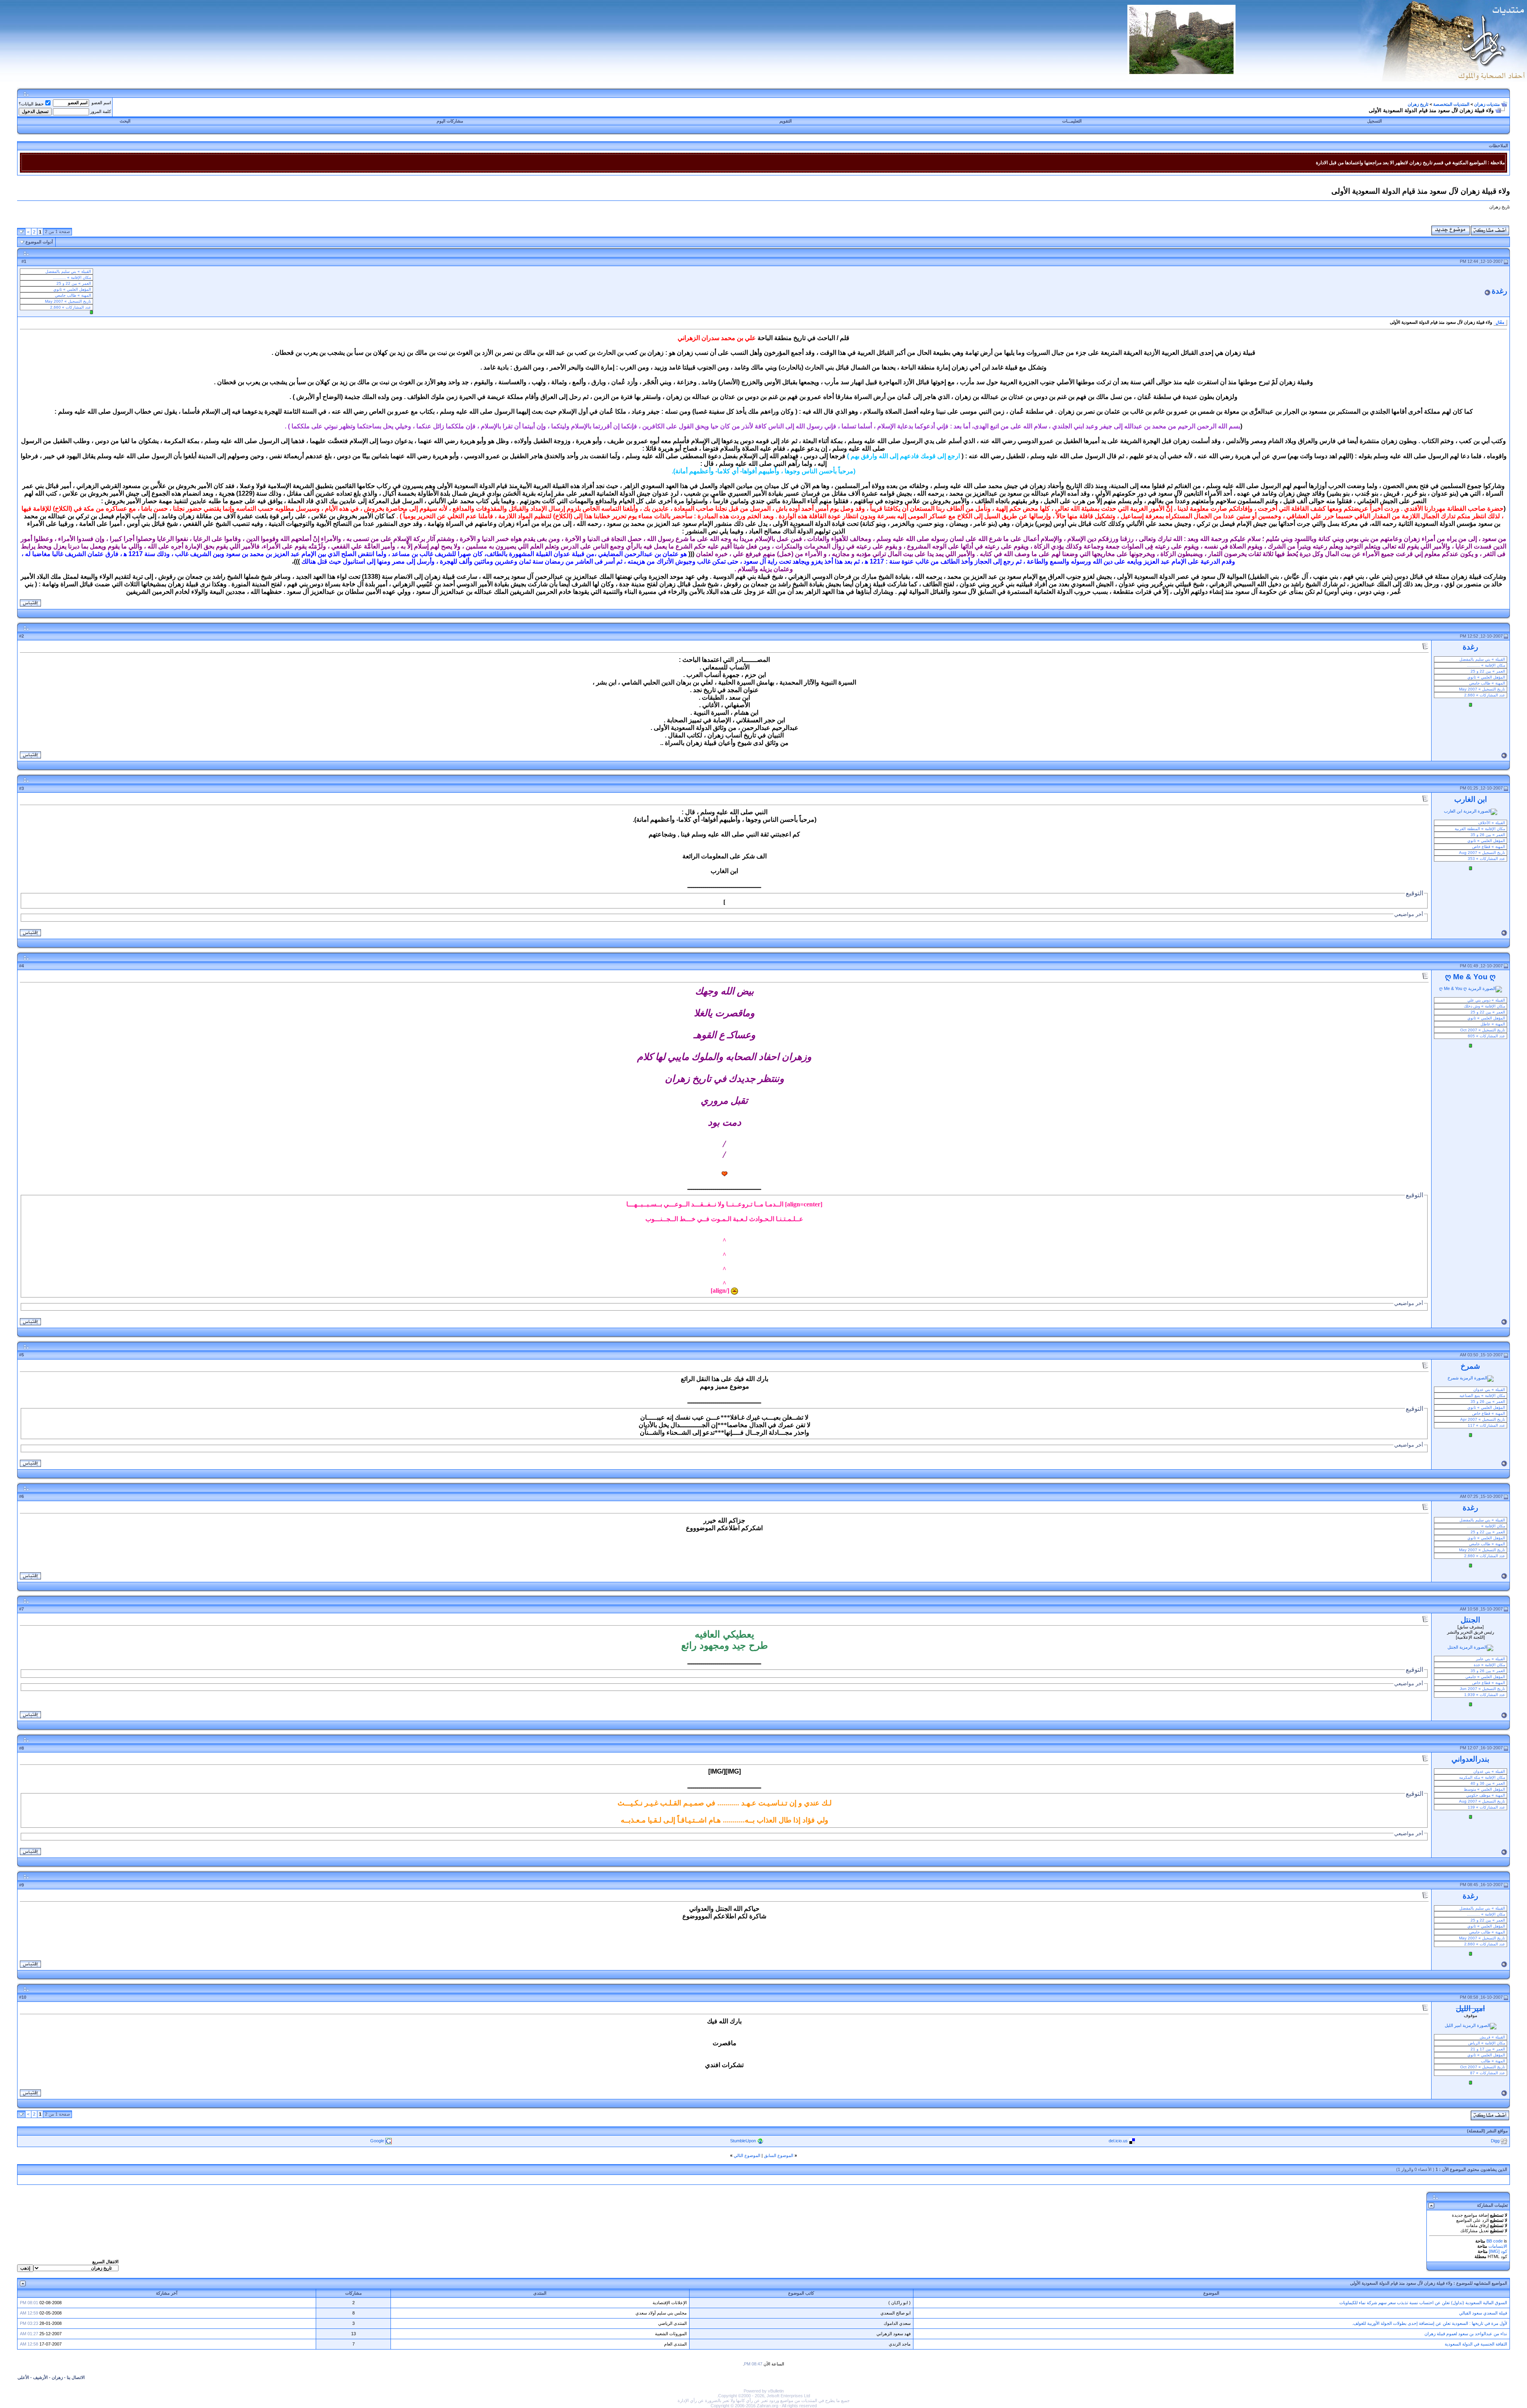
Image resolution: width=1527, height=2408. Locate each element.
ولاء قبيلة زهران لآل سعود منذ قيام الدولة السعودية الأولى (1401, 2283)
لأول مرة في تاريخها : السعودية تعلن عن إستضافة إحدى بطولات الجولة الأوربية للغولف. (1430, 2323)
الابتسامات (1498, 2246)
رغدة (1499, 291)
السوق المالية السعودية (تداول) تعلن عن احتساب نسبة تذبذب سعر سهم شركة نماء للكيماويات (1423, 2303)
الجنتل (1470, 1620)
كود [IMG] (1498, 2251)
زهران (57, 2377)
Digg (1495, 2140)
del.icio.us (1118, 2140)
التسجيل (1374, 121)
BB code (1495, 2241)
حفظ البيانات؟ (31, 104)
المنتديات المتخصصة (1451, 104)
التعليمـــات (1072, 121)
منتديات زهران (1487, 104)
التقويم (786, 121)
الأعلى (23, 2377)
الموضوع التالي (747, 2155)
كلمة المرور (101, 111)
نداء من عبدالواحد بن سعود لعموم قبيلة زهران (1466, 2334)
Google (377, 2140)
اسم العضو (101, 103)
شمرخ (1470, 1366)
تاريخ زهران (1418, 104)
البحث (125, 121)
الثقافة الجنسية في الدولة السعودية (1476, 2344)
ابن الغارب (1471, 799)
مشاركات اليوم (450, 121)
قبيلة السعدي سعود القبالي (1483, 2313)
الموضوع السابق (779, 2155)
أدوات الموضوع (39, 242)
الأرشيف (40, 2377)
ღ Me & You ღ (1470, 977)
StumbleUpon (743, 2140)
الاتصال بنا (76, 2377)
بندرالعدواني (1470, 1759)
